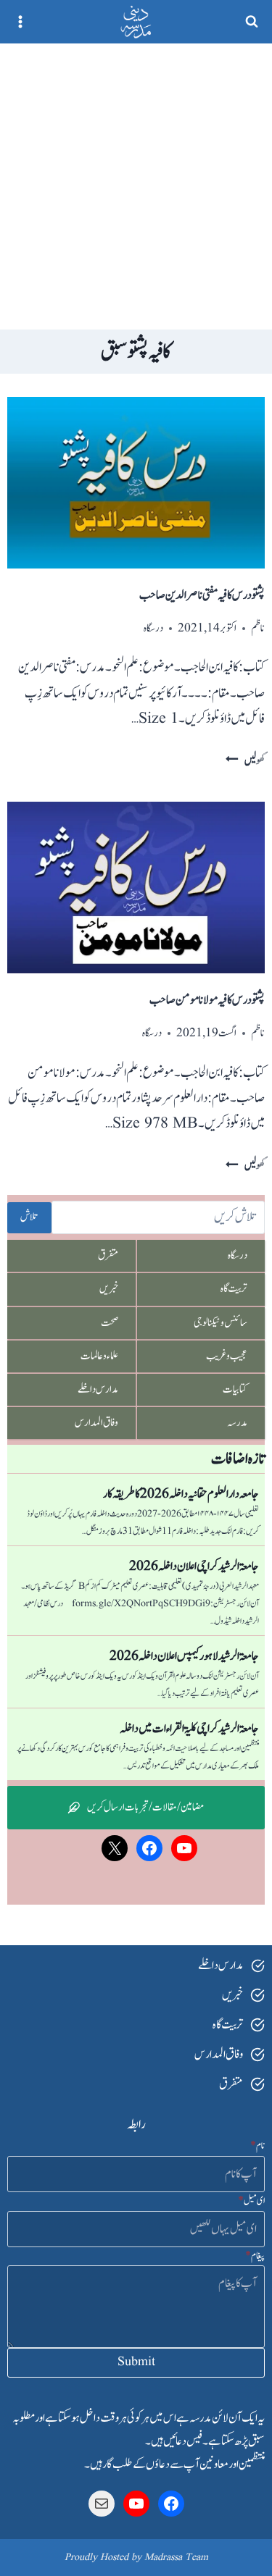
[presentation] (136, 483)
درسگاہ (153, 628)
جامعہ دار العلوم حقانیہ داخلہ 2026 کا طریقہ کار (181, 1494)
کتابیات (235, 1389)
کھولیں (245, 761)
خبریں (109, 1289)
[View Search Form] (252, 22)
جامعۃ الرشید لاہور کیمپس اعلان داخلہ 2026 (184, 1656)
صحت (110, 1323)
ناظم (258, 628)
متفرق (108, 1255)
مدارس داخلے (98, 1389)
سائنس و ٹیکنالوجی (221, 1323)
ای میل (251, 2201)
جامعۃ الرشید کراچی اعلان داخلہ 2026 (194, 1566)
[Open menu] (21, 21)
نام (257, 2146)
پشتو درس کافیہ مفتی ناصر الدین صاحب (202, 595)
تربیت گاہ (234, 1289)
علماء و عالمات (99, 1356)
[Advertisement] (136, 186)
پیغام (255, 2256)
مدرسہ (237, 1423)
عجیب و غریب (227, 1356)
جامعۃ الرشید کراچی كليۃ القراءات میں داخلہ (189, 1729)
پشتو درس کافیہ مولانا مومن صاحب (207, 1000)
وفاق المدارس (96, 1423)
